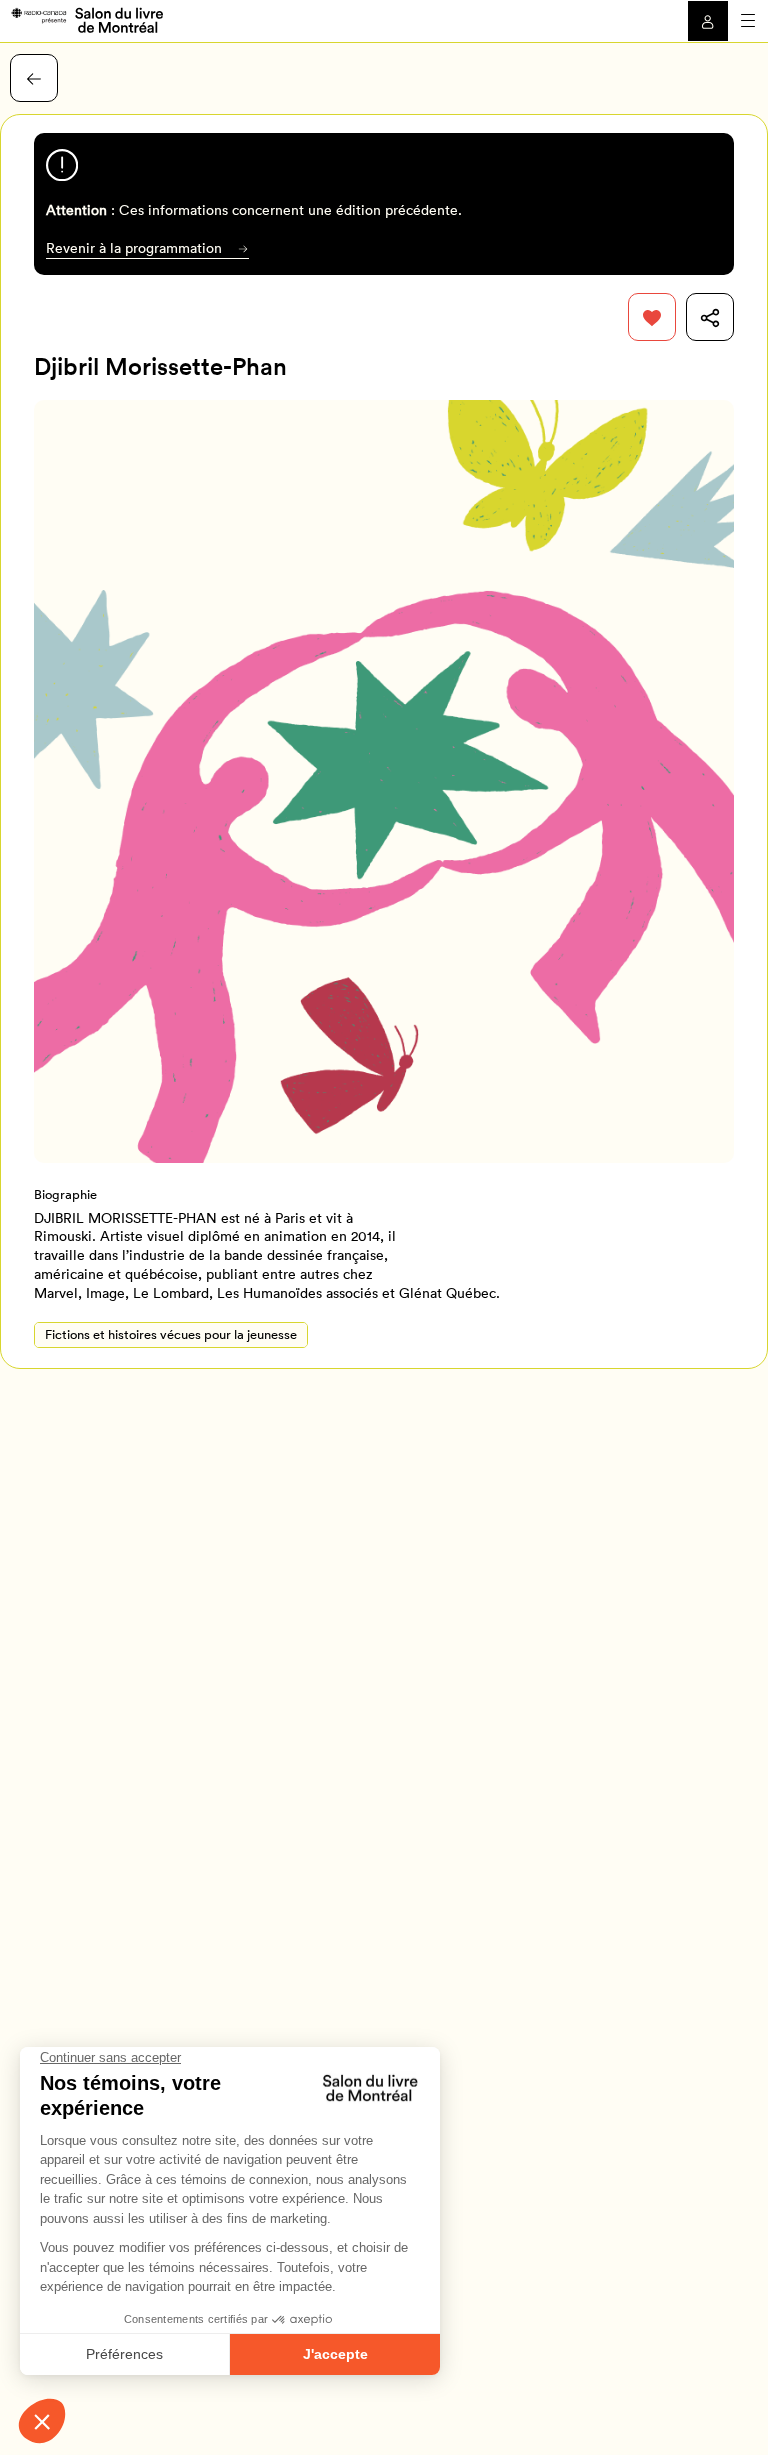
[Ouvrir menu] (748, 21)
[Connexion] (708, 21)
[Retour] (34, 78)
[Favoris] (652, 317)
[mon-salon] (86, 19)
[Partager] (710, 317)
